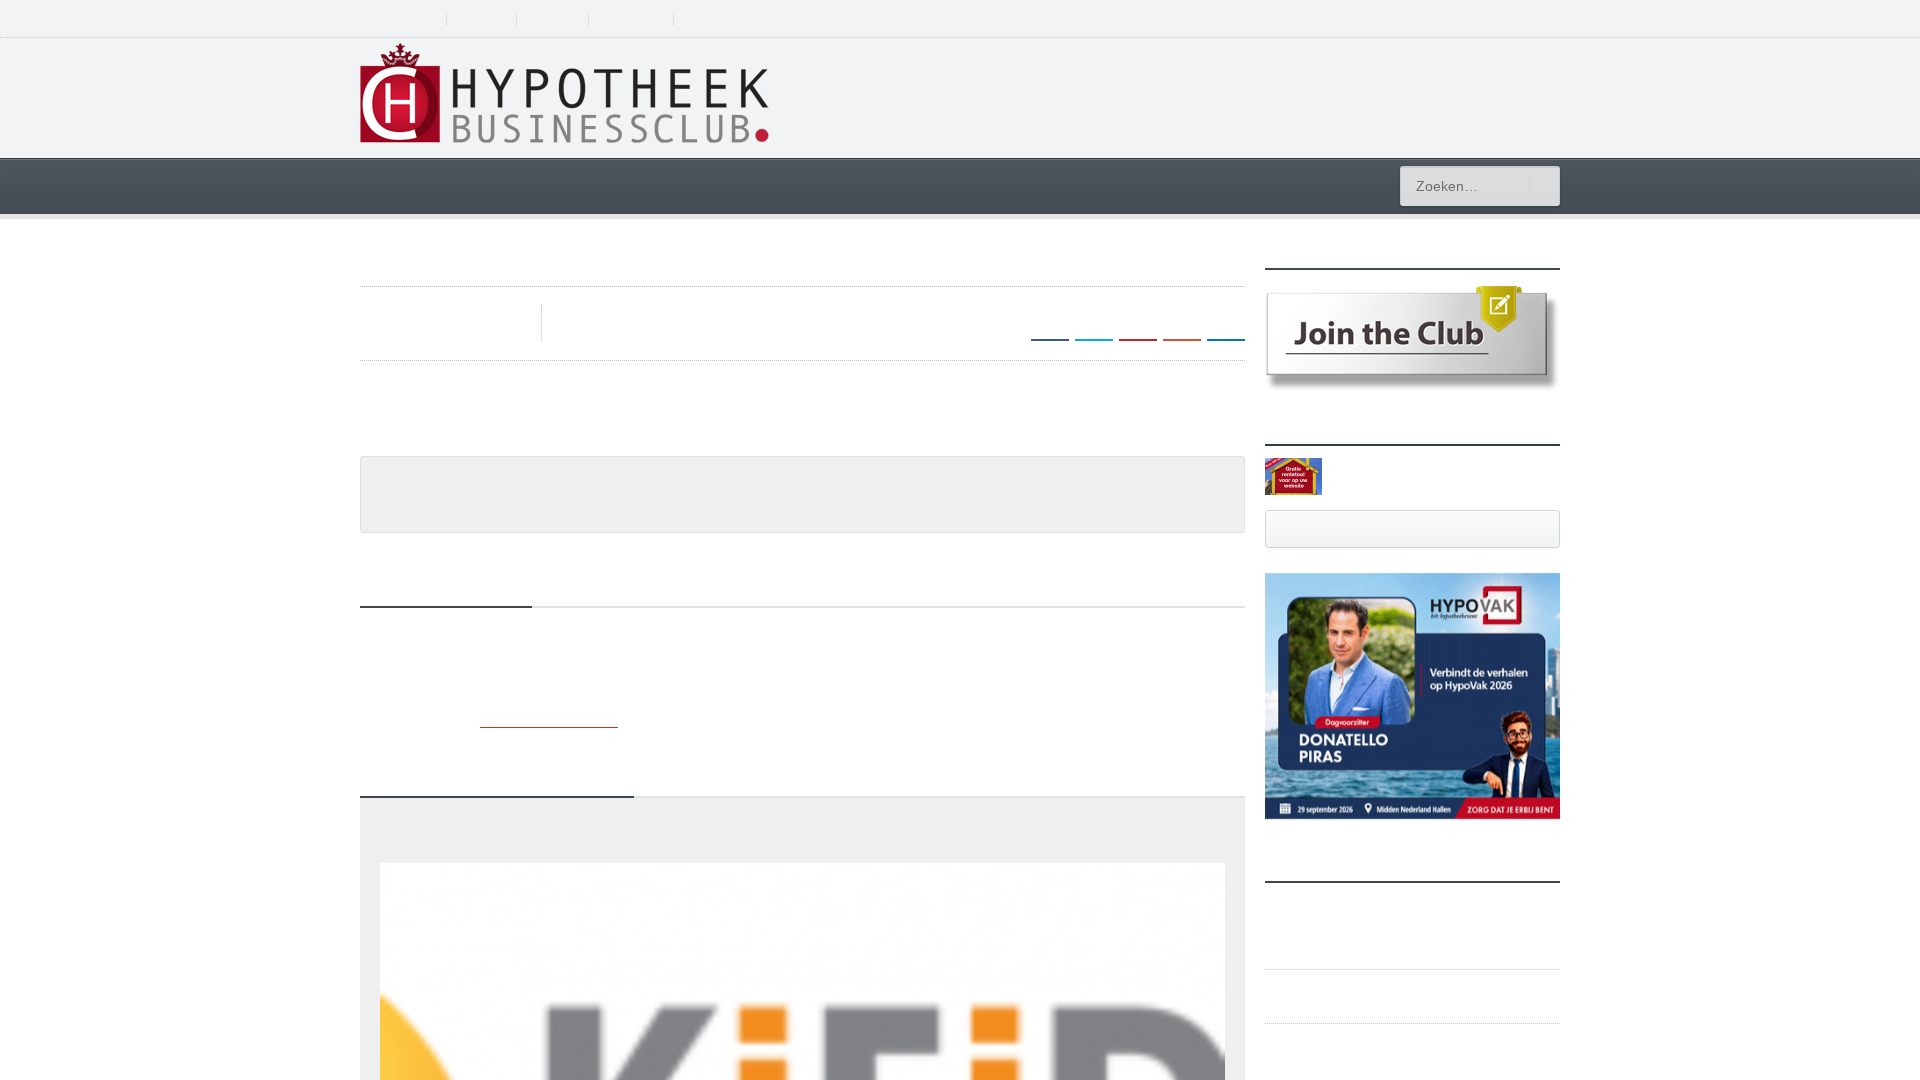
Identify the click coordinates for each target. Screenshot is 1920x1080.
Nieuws (403, 528)
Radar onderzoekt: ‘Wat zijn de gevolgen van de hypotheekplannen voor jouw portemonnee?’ (680, 874)
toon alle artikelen (1413, 528)
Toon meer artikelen (548, 744)
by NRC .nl (604, 312)
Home (401, 184)
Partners (488, 18)
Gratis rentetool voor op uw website (1424, 475)
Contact (724, 18)
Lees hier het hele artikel (455, 454)
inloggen (1534, 18)
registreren (1461, 18)
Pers (451, 528)
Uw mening (645, 18)
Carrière (1144, 184)
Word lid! (562, 18)
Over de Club (400, 18)
